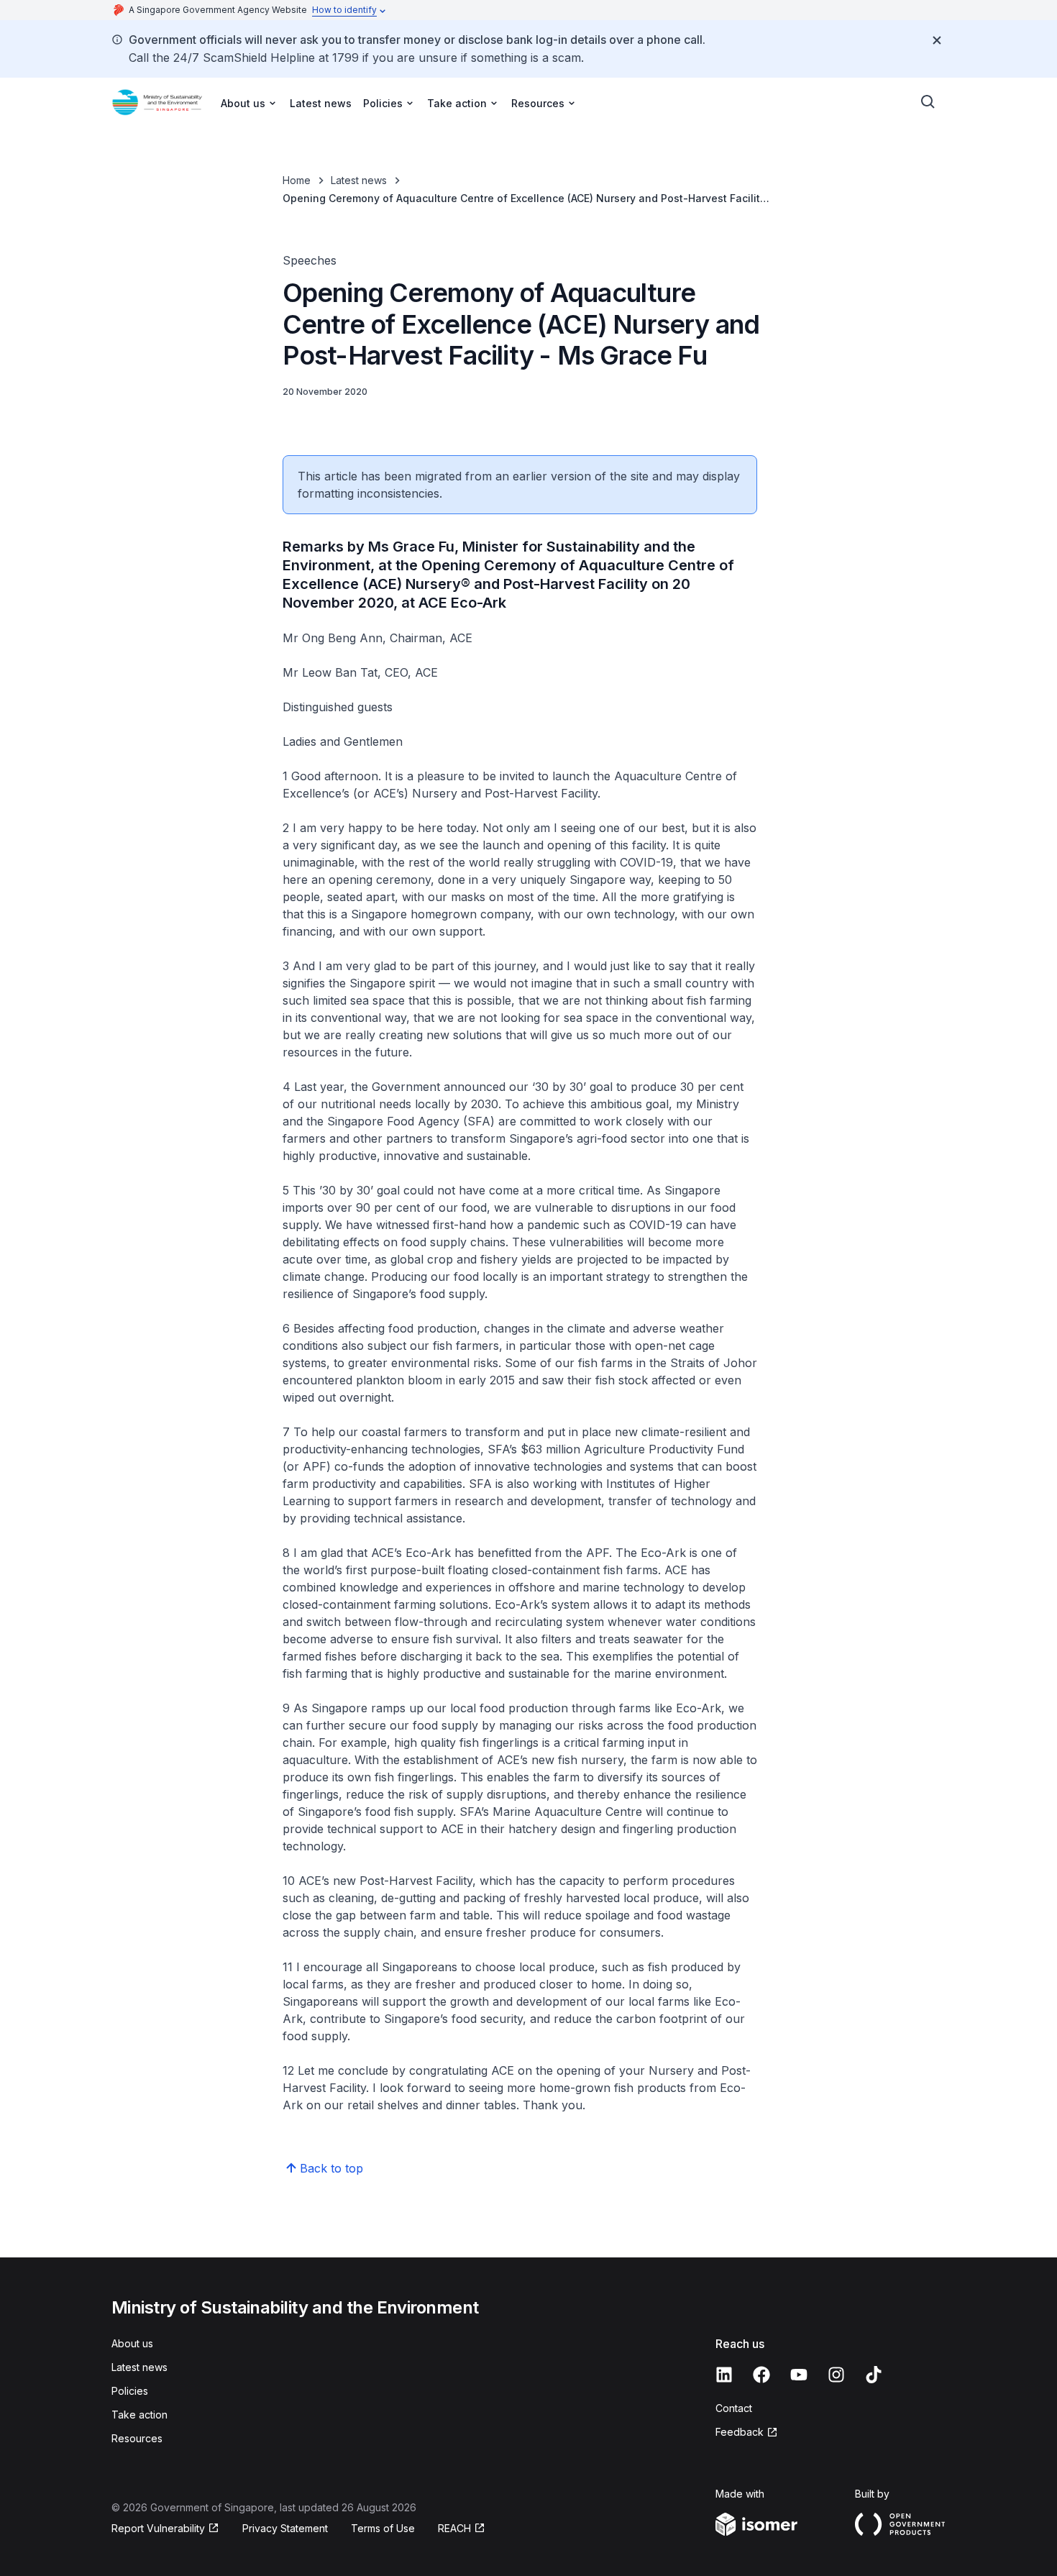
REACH (454, 2528)
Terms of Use (383, 2528)
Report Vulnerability (158, 2528)
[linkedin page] (724, 2375)
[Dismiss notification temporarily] (937, 40)
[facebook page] (761, 2375)
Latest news (321, 103)
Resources (137, 2438)
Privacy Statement (285, 2528)
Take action (139, 2415)
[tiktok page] (874, 2375)
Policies (130, 2391)
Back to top (331, 2168)
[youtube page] (799, 2375)
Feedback (740, 2432)
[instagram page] (836, 2375)
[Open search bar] (928, 102)
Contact (734, 2408)
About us (132, 2343)
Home (297, 180)
